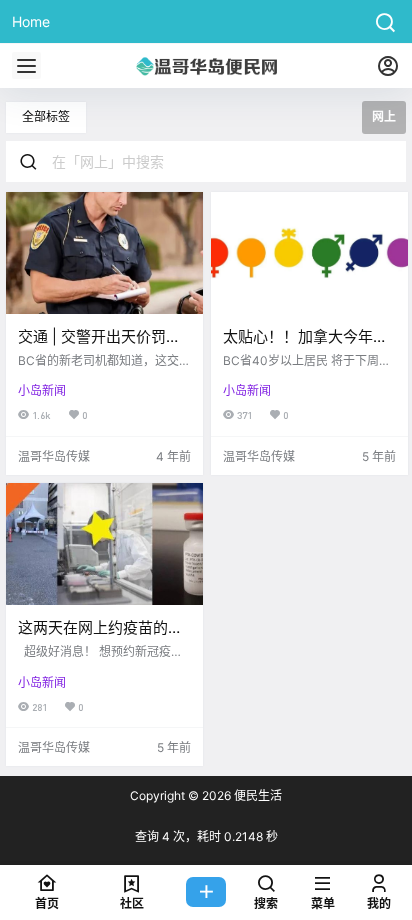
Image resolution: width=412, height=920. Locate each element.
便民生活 (256, 795)
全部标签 (46, 116)
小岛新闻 (42, 390)
